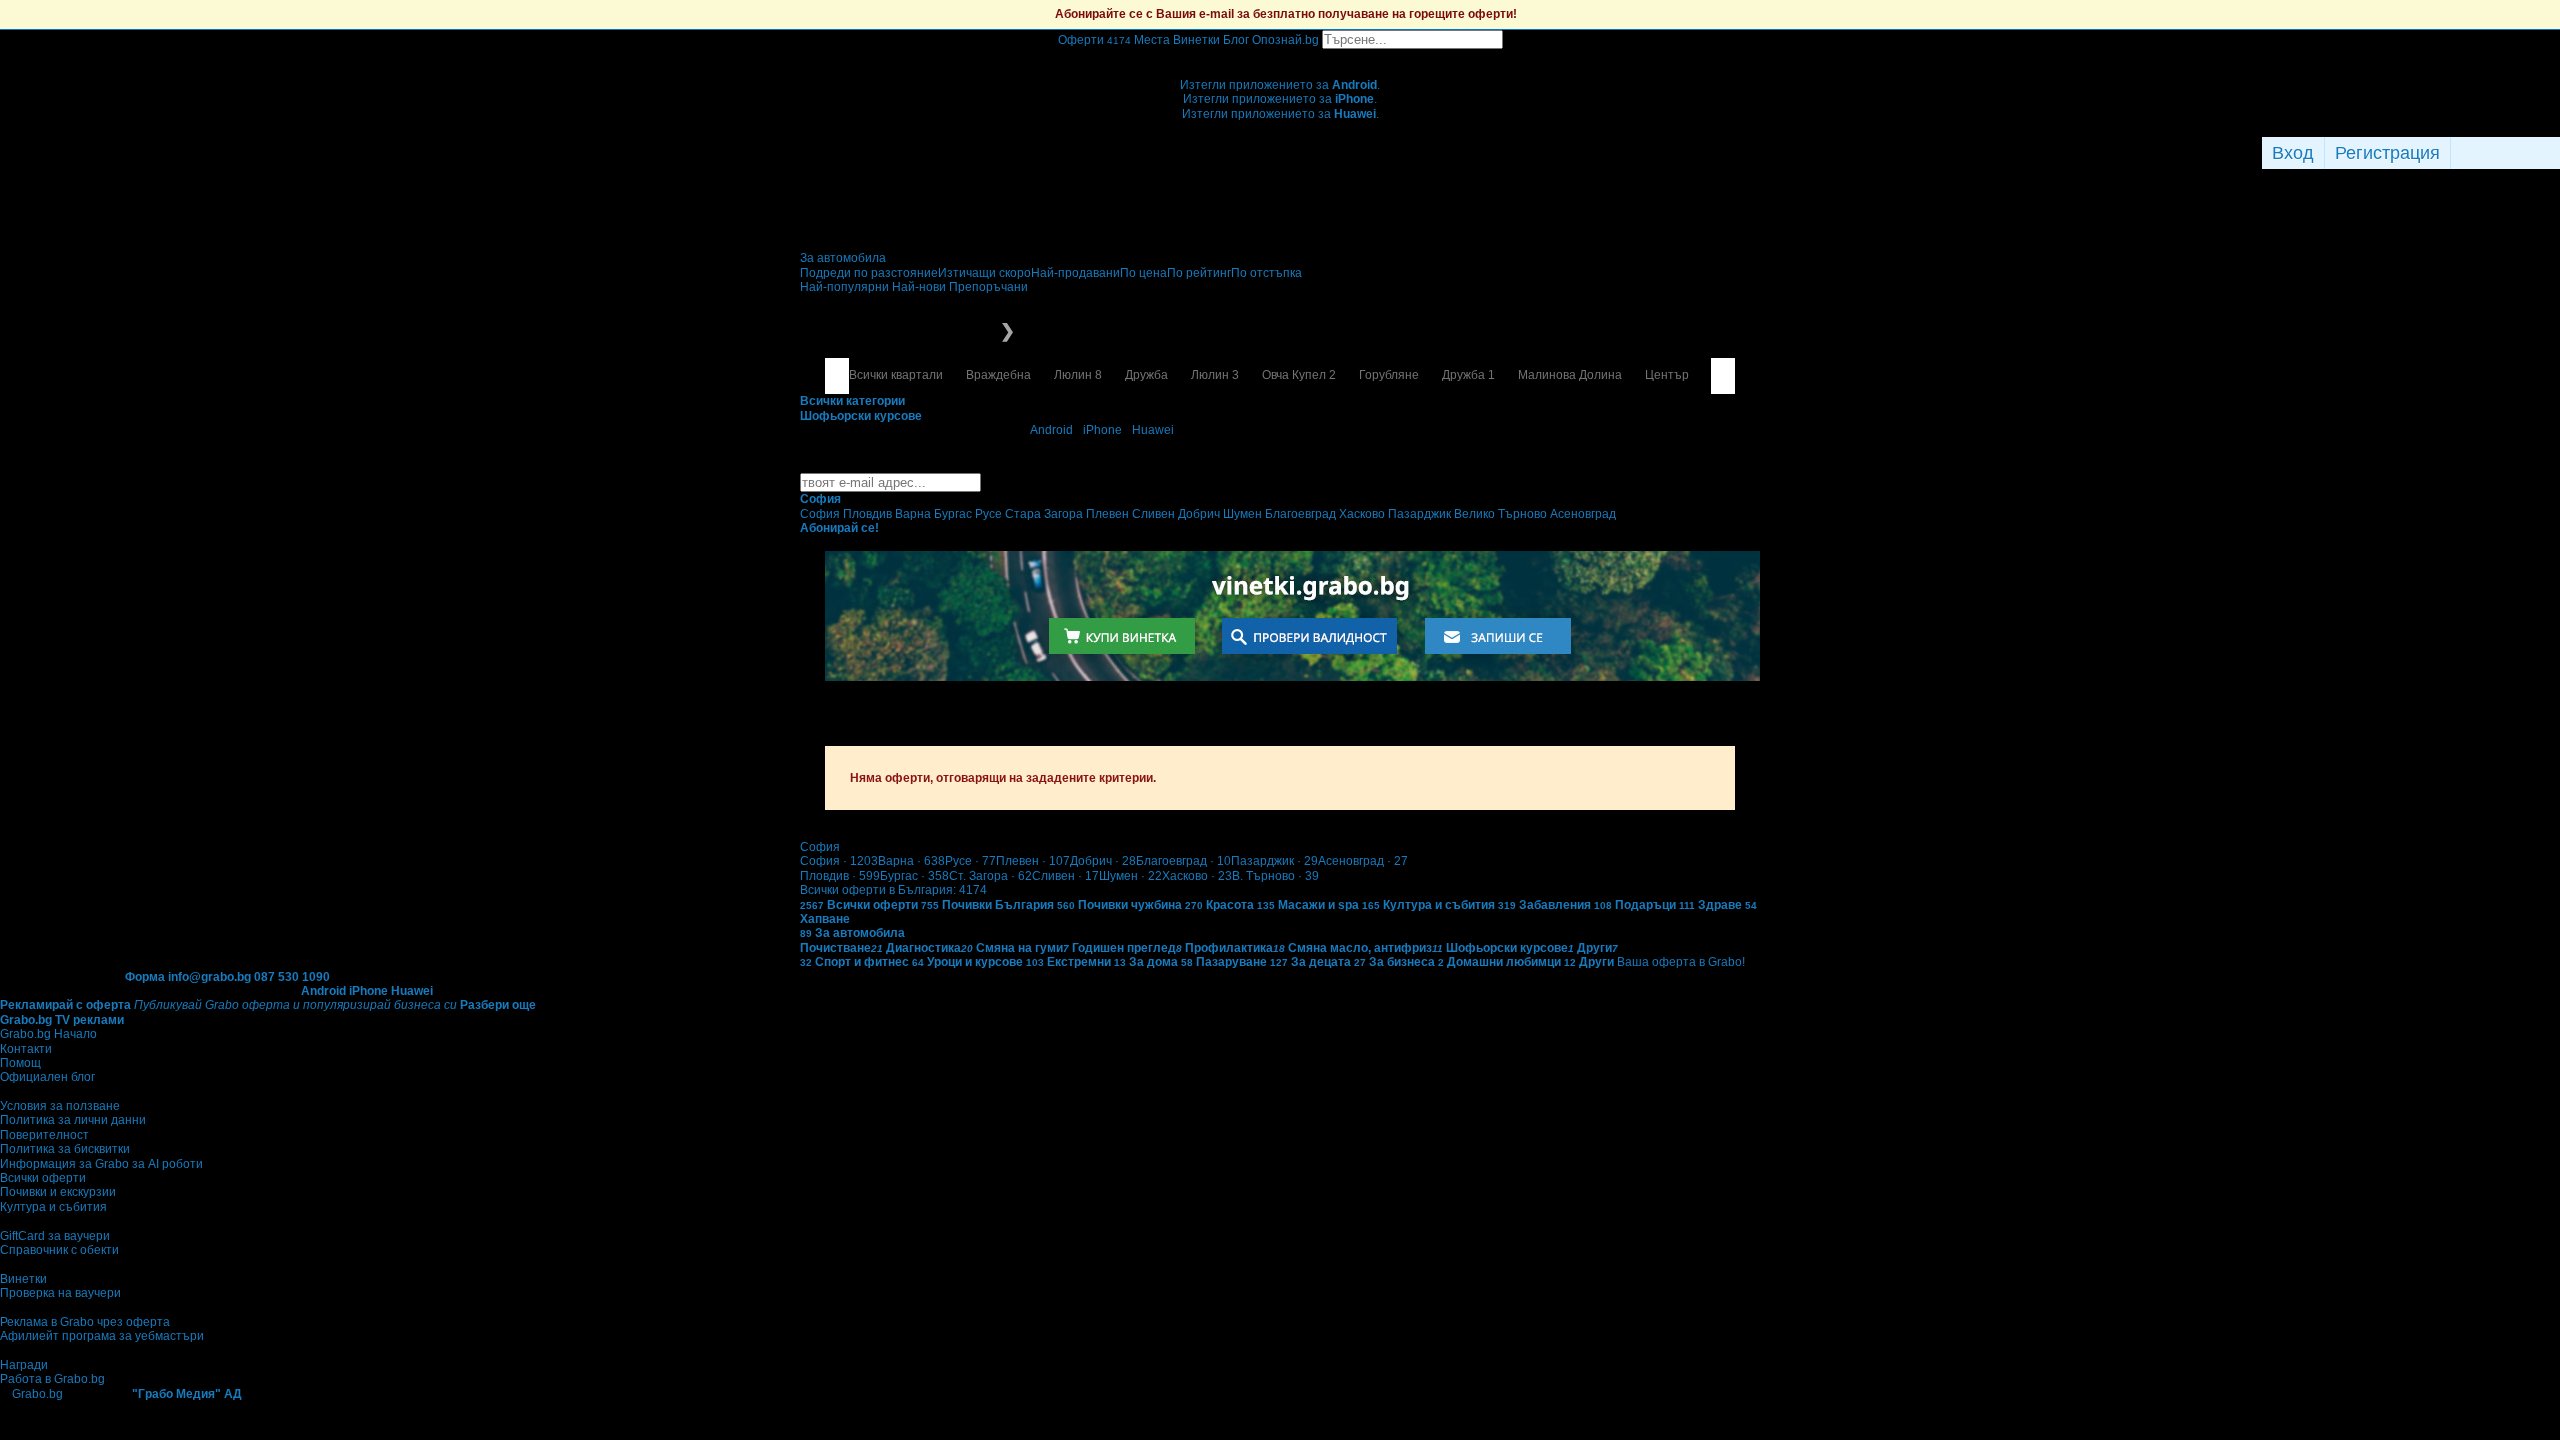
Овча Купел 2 (1299, 375)
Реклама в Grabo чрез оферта (85, 1322)
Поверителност (44, 1135)
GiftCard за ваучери (55, 1236)
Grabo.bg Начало (48, 1034)
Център (1667, 375)
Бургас (914, 876)
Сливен (1065, 876)
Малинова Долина (1570, 375)
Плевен (1033, 861)
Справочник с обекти (59, 1250)
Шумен (1130, 876)
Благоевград (1183, 861)
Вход (2293, 153)
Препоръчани (988, 287)
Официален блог (47, 1077)
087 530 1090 (292, 977)
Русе (970, 861)
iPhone (1102, 430)
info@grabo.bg (209, 977)
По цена (1143, 273)
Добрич (1103, 861)
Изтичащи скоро (984, 273)
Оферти (1094, 40)
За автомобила (843, 258)
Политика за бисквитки (65, 1149)
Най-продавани (1075, 273)
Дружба (1146, 375)
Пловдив (840, 876)
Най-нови (920, 287)
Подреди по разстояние (869, 273)
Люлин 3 (1215, 375)
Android (1051, 430)
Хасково (1197, 876)
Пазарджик (1274, 861)
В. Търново (1275, 876)
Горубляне (1389, 375)
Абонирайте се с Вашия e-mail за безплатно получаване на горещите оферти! (1286, 14)
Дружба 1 (1468, 375)
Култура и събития (53, 1207)
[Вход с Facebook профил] (2500, 153)
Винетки (23, 1279)
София (839, 861)
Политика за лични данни (73, 1120)
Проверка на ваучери (60, 1293)
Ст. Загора (990, 876)
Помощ (20, 1063)
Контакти (26, 1049)
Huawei (1153, 430)
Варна (911, 861)
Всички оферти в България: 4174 (893, 890)
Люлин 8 (1078, 375)
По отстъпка (1266, 273)
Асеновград (1363, 861)
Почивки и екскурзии (58, 1192)
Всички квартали (896, 375)
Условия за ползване (60, 1106)
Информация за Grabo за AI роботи (101, 1164)
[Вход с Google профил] (2555, 153)
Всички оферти (43, 1178)
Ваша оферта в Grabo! (1681, 962)
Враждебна (998, 375)
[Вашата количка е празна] (1280, 56)
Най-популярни (846, 287)
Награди (24, 1365)
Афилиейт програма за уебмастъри (102, 1336)
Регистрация (2387, 153)
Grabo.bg (37, 1394)
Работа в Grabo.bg (52, 1379)
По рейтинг (1199, 273)
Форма (145, 977)
